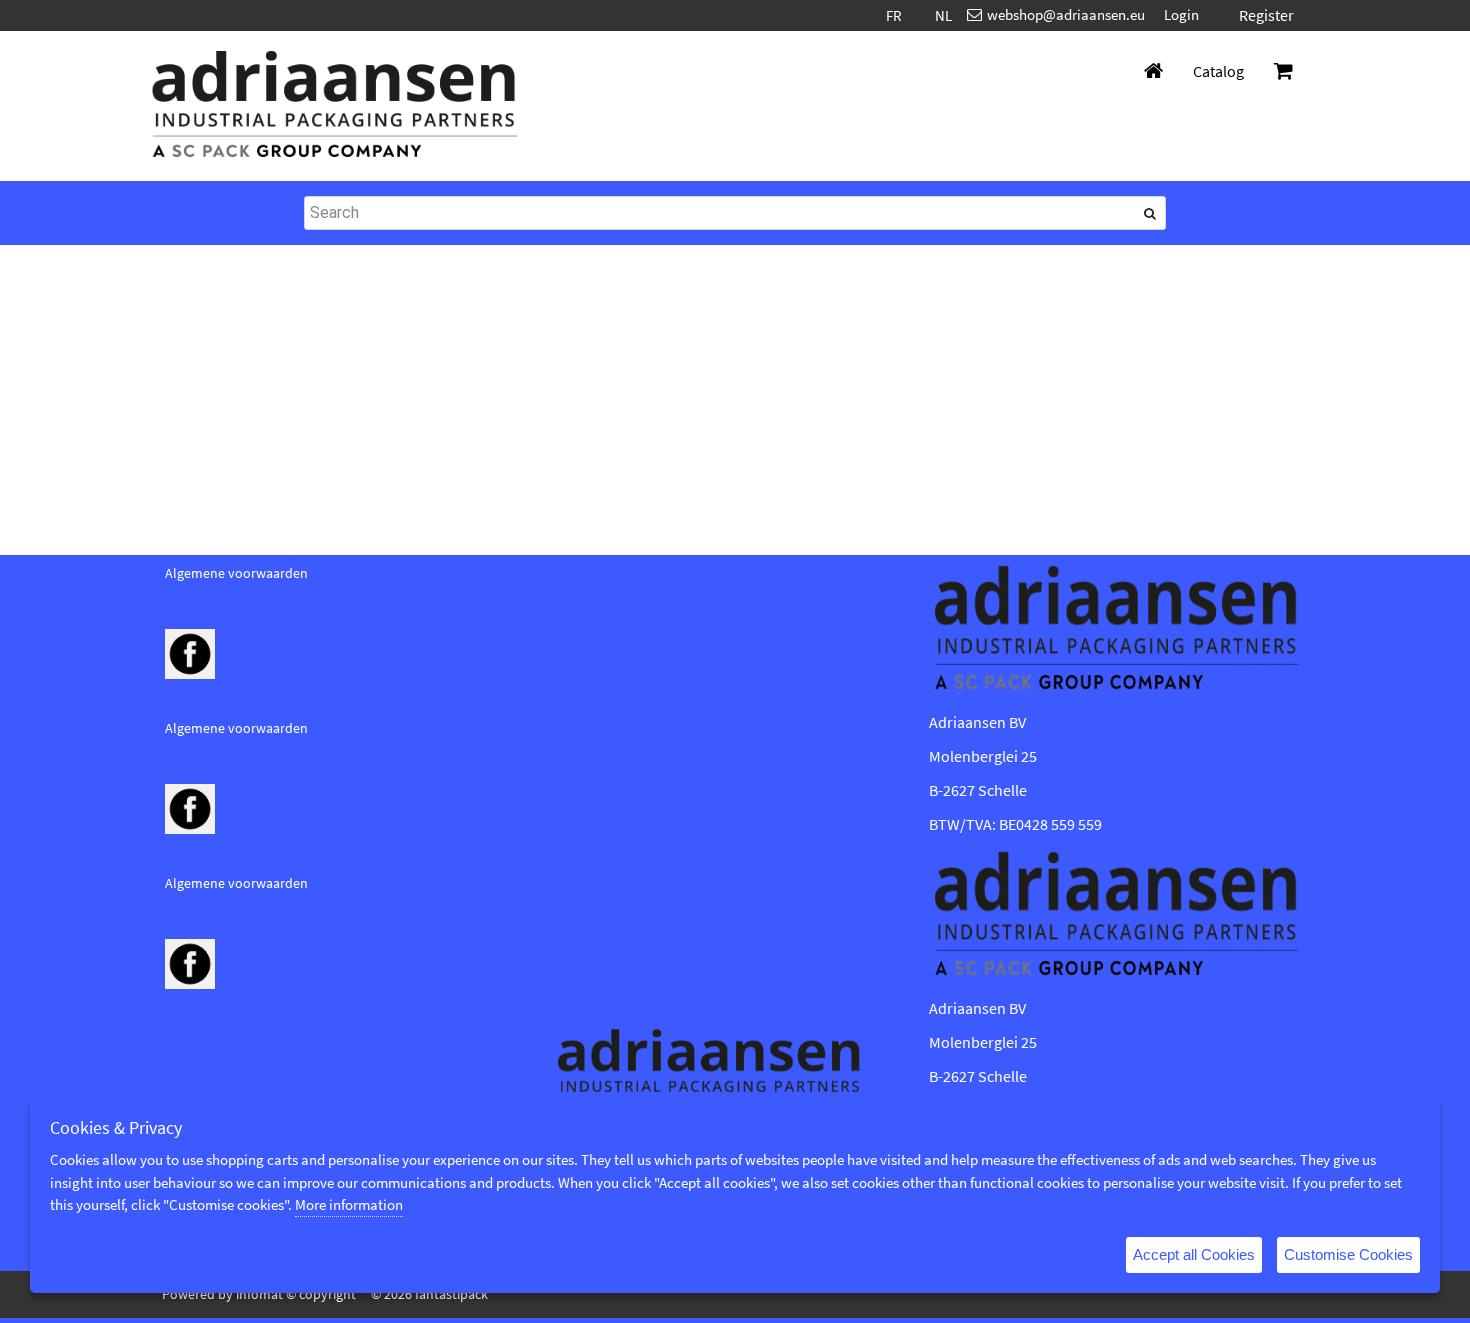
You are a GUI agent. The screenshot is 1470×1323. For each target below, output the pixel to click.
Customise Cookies (1348, 1254)
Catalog (1218, 71)
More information (349, 1204)
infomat (259, 1294)
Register (1266, 15)
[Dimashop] (335, 106)
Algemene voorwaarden (236, 573)
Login (1181, 14)
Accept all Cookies (1194, 1254)
